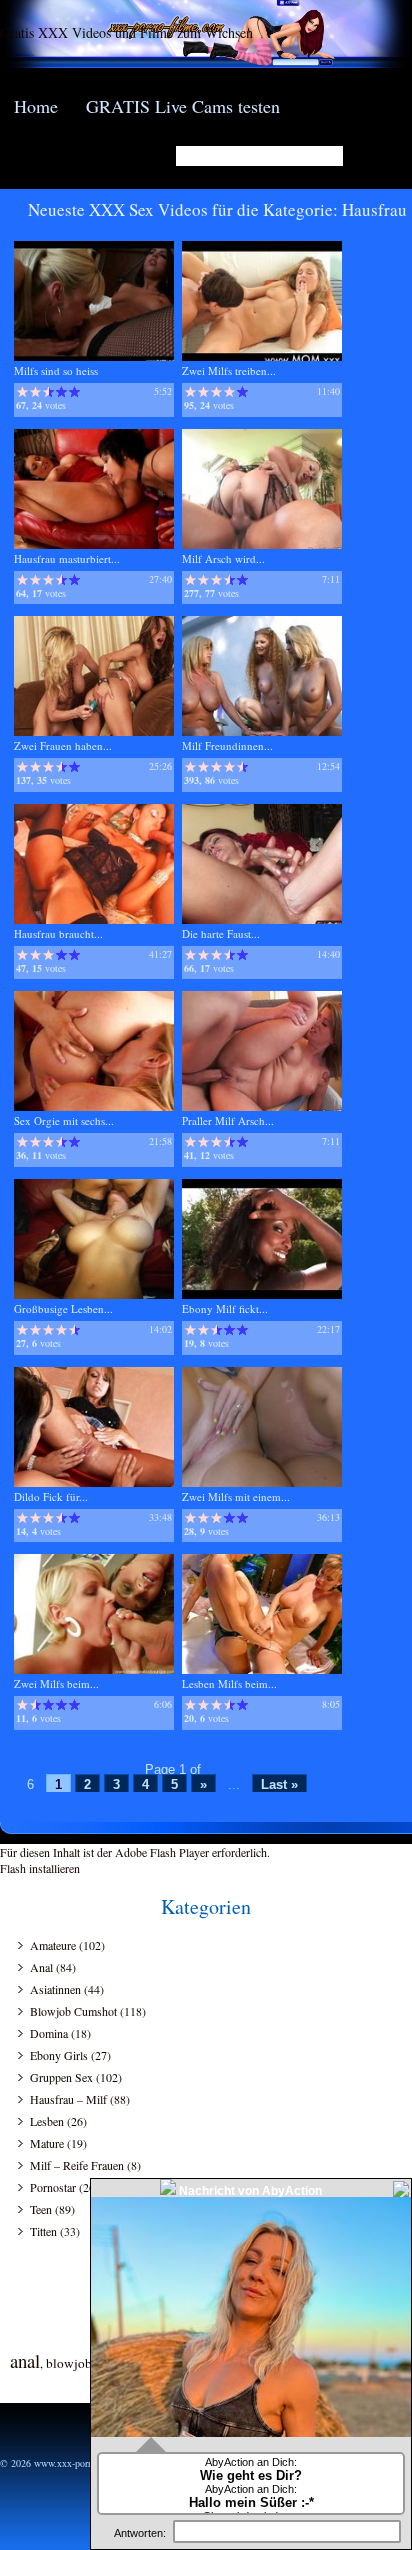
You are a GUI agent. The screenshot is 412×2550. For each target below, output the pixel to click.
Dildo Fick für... (51, 1496)
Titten (43, 2231)
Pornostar (53, 2187)
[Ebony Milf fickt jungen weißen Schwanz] (262, 1294)
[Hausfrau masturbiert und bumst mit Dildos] (94, 544)
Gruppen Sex (61, 2077)
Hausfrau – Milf (68, 2099)
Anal (41, 1967)
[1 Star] (22, 392)
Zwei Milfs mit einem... (236, 1496)
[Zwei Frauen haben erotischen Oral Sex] (94, 731)
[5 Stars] (74, 392)
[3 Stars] (48, 392)
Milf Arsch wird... (223, 558)
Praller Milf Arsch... (228, 1120)
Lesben (47, 2121)
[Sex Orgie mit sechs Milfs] (94, 1106)
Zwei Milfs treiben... (229, 370)
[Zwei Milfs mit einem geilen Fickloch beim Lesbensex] (262, 1482)
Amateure (53, 1945)
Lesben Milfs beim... (229, 1683)
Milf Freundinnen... (227, 745)
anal (25, 2360)
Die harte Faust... (221, 933)
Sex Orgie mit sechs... (64, 1120)
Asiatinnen (55, 1989)
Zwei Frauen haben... (63, 745)
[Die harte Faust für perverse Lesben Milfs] (262, 919)
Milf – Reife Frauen (77, 2165)
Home (36, 106)
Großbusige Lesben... (63, 1308)
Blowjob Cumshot (73, 2011)
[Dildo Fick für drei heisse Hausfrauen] (94, 1482)
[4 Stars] (61, 392)
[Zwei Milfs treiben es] (262, 356)
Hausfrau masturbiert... (67, 558)
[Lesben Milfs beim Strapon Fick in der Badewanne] (262, 1669)
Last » (279, 1784)
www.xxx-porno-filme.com (88, 2463)
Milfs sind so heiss (56, 370)
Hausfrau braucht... (58, 933)
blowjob (69, 2363)
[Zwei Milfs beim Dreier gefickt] (94, 1669)
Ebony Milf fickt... (225, 1308)
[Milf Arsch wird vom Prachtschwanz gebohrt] (262, 544)
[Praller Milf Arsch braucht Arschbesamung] (262, 1106)
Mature (47, 2143)
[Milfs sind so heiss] (94, 356)
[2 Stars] (35, 392)
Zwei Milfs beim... (56, 1683)
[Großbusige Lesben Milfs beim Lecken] (94, 1294)
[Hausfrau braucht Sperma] (94, 919)
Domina (49, 2033)
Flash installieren (40, 1868)
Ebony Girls (59, 2055)
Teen (41, 2209)
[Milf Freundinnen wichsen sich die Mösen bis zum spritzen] (262, 731)
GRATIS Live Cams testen (183, 106)
